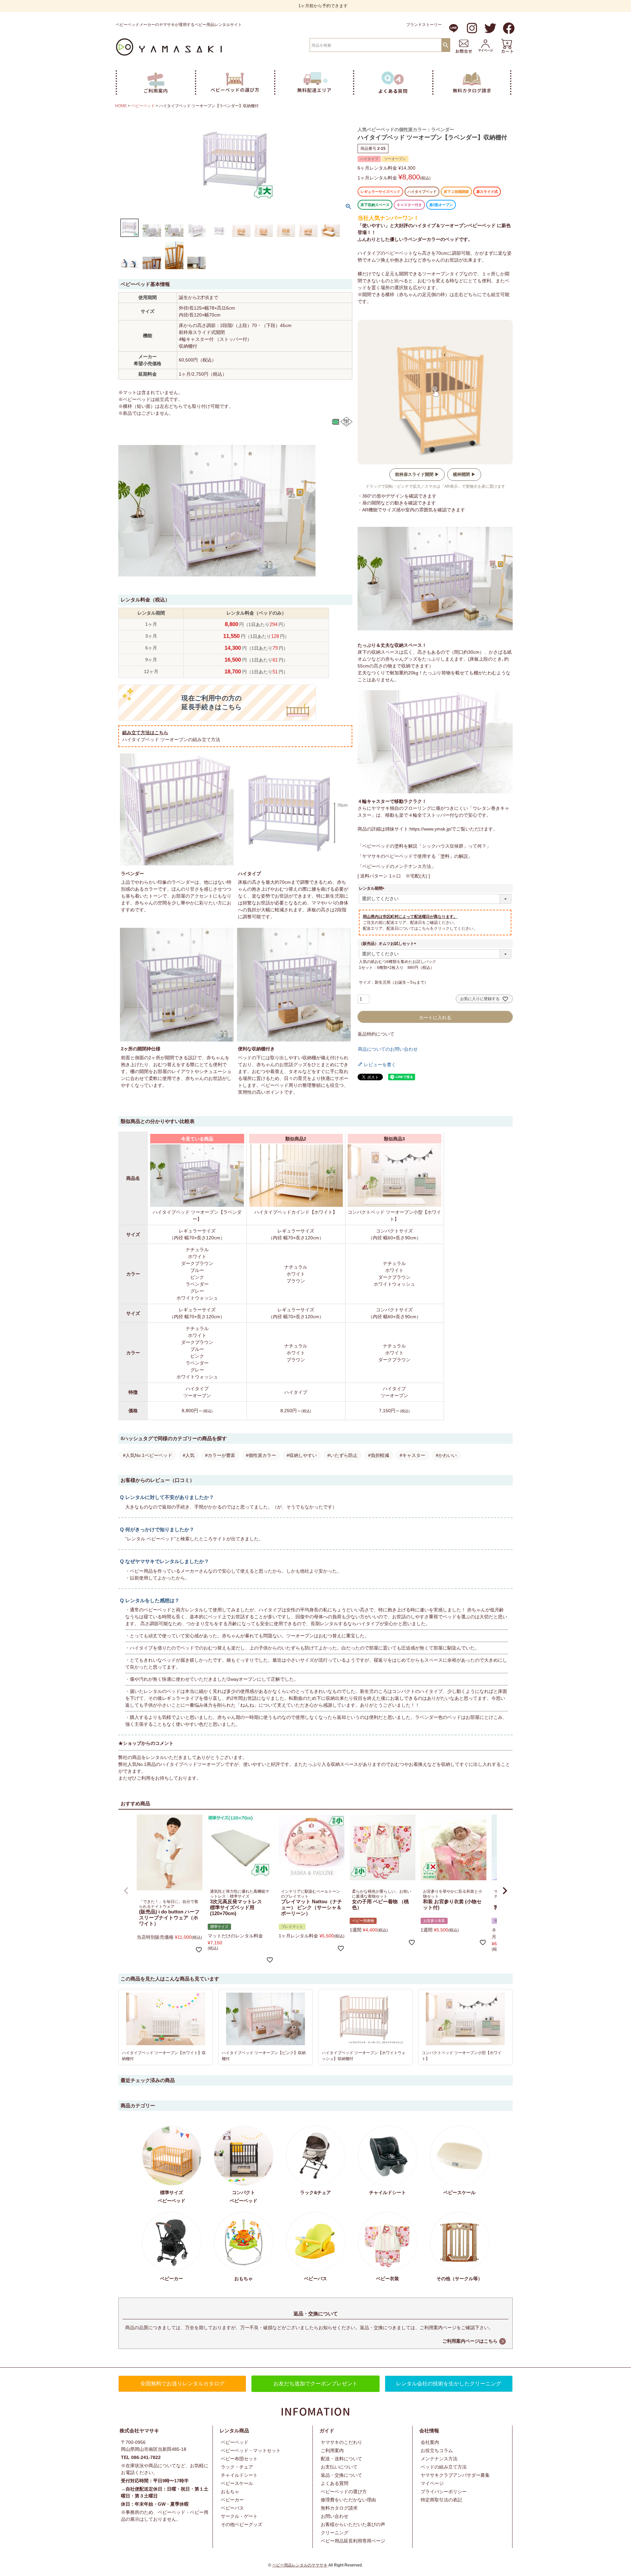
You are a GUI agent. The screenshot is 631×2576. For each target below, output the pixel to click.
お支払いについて (339, 2467)
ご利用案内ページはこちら (470, 2341)
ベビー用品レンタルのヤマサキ (300, 2565)
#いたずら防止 (342, 1455)
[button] (126, 1891)
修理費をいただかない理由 (348, 2500)
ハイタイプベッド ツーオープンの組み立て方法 (171, 739)
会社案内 (430, 2442)
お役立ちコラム (437, 2450)
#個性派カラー (261, 1455)
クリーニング (335, 2533)
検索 (446, 45)
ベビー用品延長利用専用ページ (353, 2541)
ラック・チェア (237, 2467)
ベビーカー (232, 2500)
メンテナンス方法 (439, 2459)
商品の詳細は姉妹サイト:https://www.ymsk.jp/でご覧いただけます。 (428, 829)
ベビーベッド (143, 106)
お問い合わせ (335, 2516)
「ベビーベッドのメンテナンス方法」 (397, 866)
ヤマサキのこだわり (341, 2442)
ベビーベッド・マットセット (251, 2450)
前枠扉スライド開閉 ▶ (417, 474)
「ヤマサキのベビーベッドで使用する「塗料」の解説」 (415, 856)
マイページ (432, 2483)
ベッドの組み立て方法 (444, 2467)
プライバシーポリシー (444, 2492)
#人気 (189, 1455)
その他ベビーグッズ (242, 2524)
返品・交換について (341, 2475)
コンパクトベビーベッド (244, 2197)
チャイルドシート (239, 2475)
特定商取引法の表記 (441, 2500)
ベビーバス (232, 2508)
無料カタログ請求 (339, 2508)
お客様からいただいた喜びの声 (353, 2524)
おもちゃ (230, 2492)
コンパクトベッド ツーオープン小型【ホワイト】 (394, 1216)
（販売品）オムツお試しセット (388, 944)
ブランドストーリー (424, 25)
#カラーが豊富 (220, 1455)
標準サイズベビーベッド (172, 2197)
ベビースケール (237, 2483)
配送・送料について (341, 2459)
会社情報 (429, 2431)
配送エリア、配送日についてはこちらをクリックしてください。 (420, 928)
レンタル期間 (373, 888)
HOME (121, 106)
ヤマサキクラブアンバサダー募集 (455, 2475)
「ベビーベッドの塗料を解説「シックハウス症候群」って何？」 (424, 846)
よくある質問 (335, 2483)
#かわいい (446, 1455)
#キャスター (412, 1455)
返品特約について (376, 1034)
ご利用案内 (332, 2450)
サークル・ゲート (239, 2516)
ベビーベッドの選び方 (344, 2492)
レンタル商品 (234, 2431)
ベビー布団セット (239, 2459)
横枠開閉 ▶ (464, 474)
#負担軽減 (379, 1455)
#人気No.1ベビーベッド (148, 1455)
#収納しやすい (302, 1455)
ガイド (327, 2431)
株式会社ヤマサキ (139, 2431)
